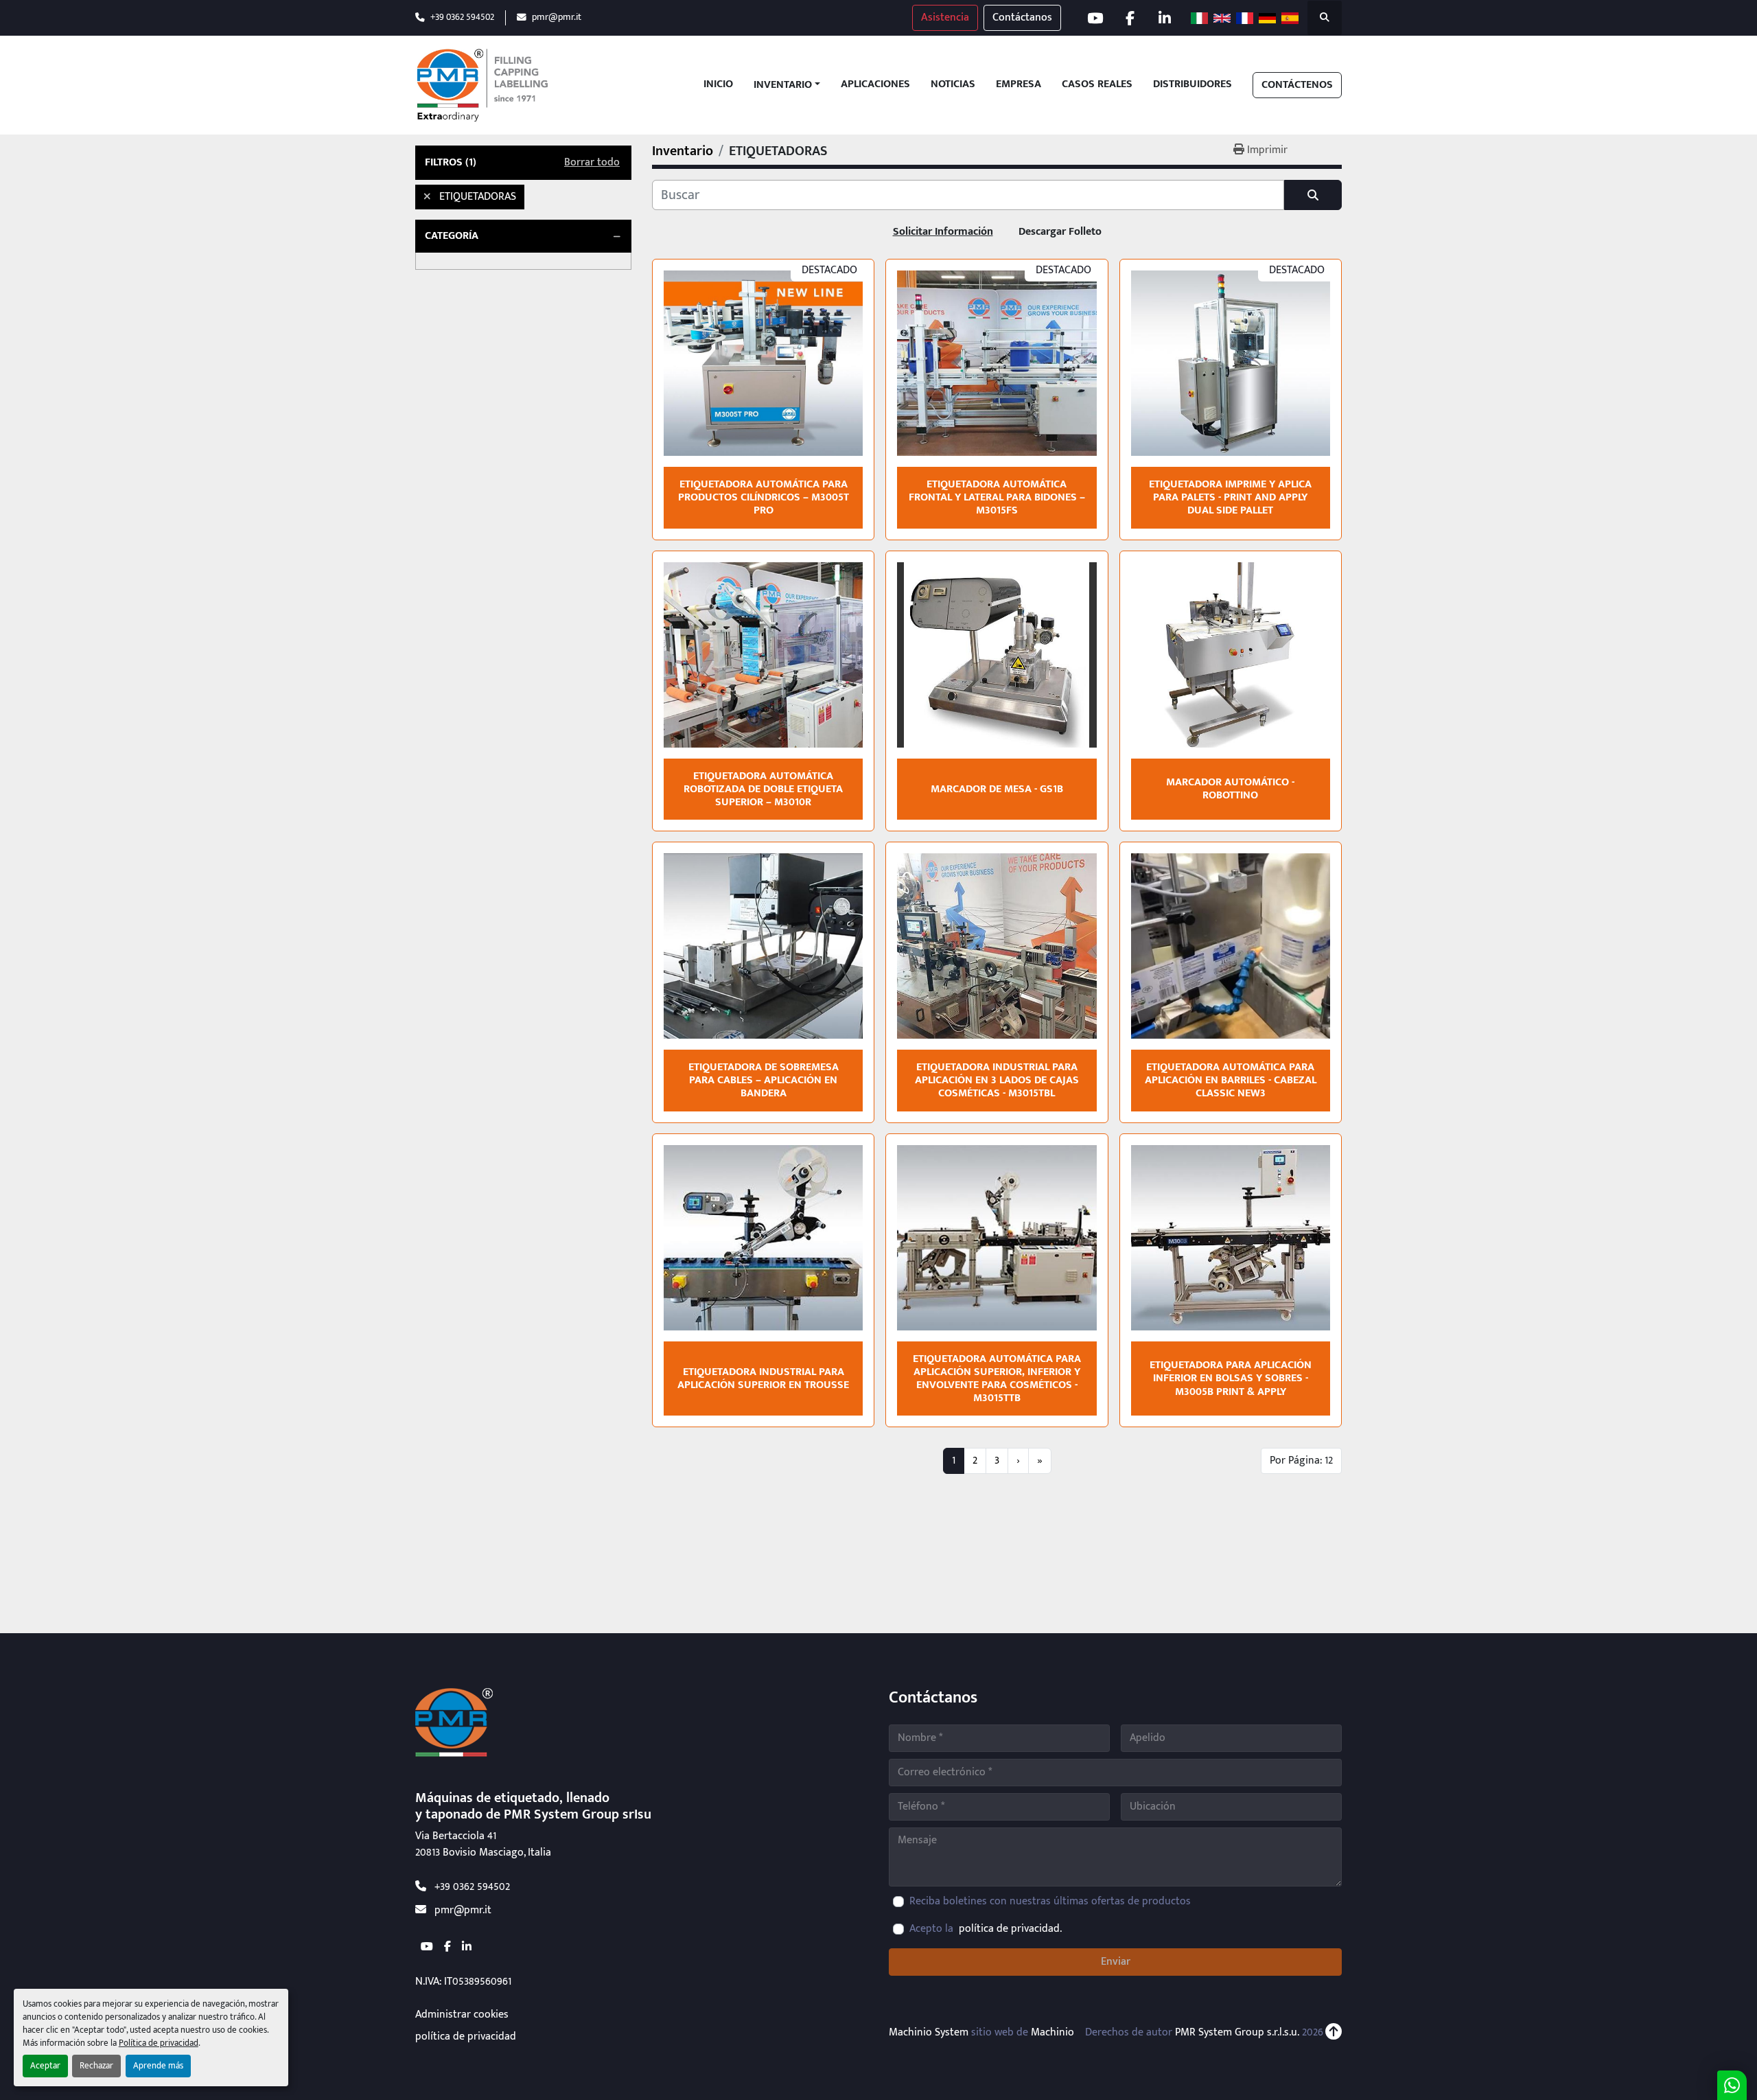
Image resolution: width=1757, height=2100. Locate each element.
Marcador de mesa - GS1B (997, 789)
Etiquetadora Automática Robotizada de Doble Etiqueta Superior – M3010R (763, 789)
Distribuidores (1192, 85)
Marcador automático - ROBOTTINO (1230, 789)
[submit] (1313, 195)
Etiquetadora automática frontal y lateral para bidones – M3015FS (997, 497)
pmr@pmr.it (557, 18)
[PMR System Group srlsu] (454, 1722)
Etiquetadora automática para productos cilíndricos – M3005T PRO (764, 497)
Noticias (953, 85)
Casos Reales (1097, 85)
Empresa (1019, 85)
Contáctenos (1297, 85)
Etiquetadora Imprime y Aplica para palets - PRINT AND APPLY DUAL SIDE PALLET (1230, 497)
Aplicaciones (875, 85)
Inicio (718, 85)
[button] (787, 85)
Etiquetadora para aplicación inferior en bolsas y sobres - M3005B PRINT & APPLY (1231, 1378)
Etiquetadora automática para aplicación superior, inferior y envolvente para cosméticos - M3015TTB (997, 1379)
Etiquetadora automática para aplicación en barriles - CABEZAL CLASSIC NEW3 (1231, 1080)
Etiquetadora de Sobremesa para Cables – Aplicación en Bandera (764, 1080)
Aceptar (45, 2066)
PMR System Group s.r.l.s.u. (1237, 2032)
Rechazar (96, 2066)
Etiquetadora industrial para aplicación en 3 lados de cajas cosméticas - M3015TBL (997, 1080)
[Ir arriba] (1334, 2033)
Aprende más (158, 2066)
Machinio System (929, 2032)
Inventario (783, 85)
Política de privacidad (159, 2043)
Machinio (1052, 2032)
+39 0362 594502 (462, 18)
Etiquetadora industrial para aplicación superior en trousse (763, 1378)
